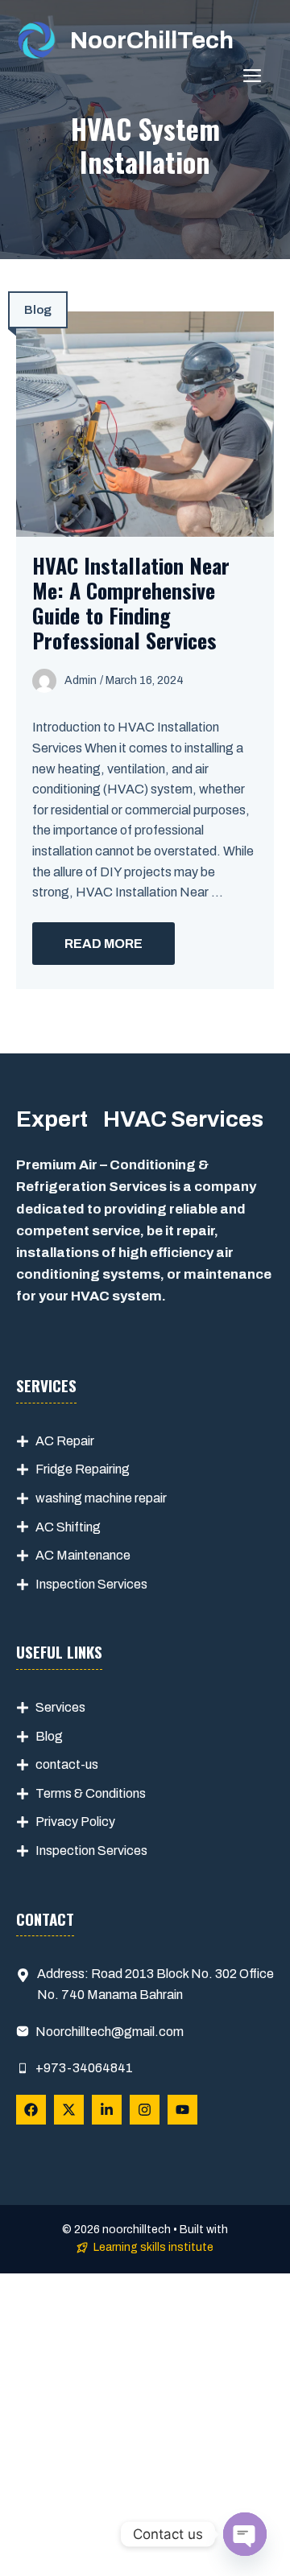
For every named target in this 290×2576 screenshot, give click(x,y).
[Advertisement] (145, 2425)
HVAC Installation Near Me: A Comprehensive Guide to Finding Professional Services (131, 603)
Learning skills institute (153, 2247)
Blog (38, 310)
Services (60, 1707)
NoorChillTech (152, 40)
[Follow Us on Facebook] (31, 2110)
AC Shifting (68, 1527)
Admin (81, 680)
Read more (104, 944)
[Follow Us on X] (69, 2110)
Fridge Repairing (83, 1469)
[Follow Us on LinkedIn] (107, 2110)
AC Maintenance (83, 1555)
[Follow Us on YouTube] (182, 2110)
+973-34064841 (84, 2068)
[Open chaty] (245, 2534)
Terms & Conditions (91, 1793)
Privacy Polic (72, 1822)
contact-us (67, 1764)
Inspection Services (91, 1584)
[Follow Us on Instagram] (145, 2110)
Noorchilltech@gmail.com (110, 2032)
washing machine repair (101, 1498)
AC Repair (65, 1441)
